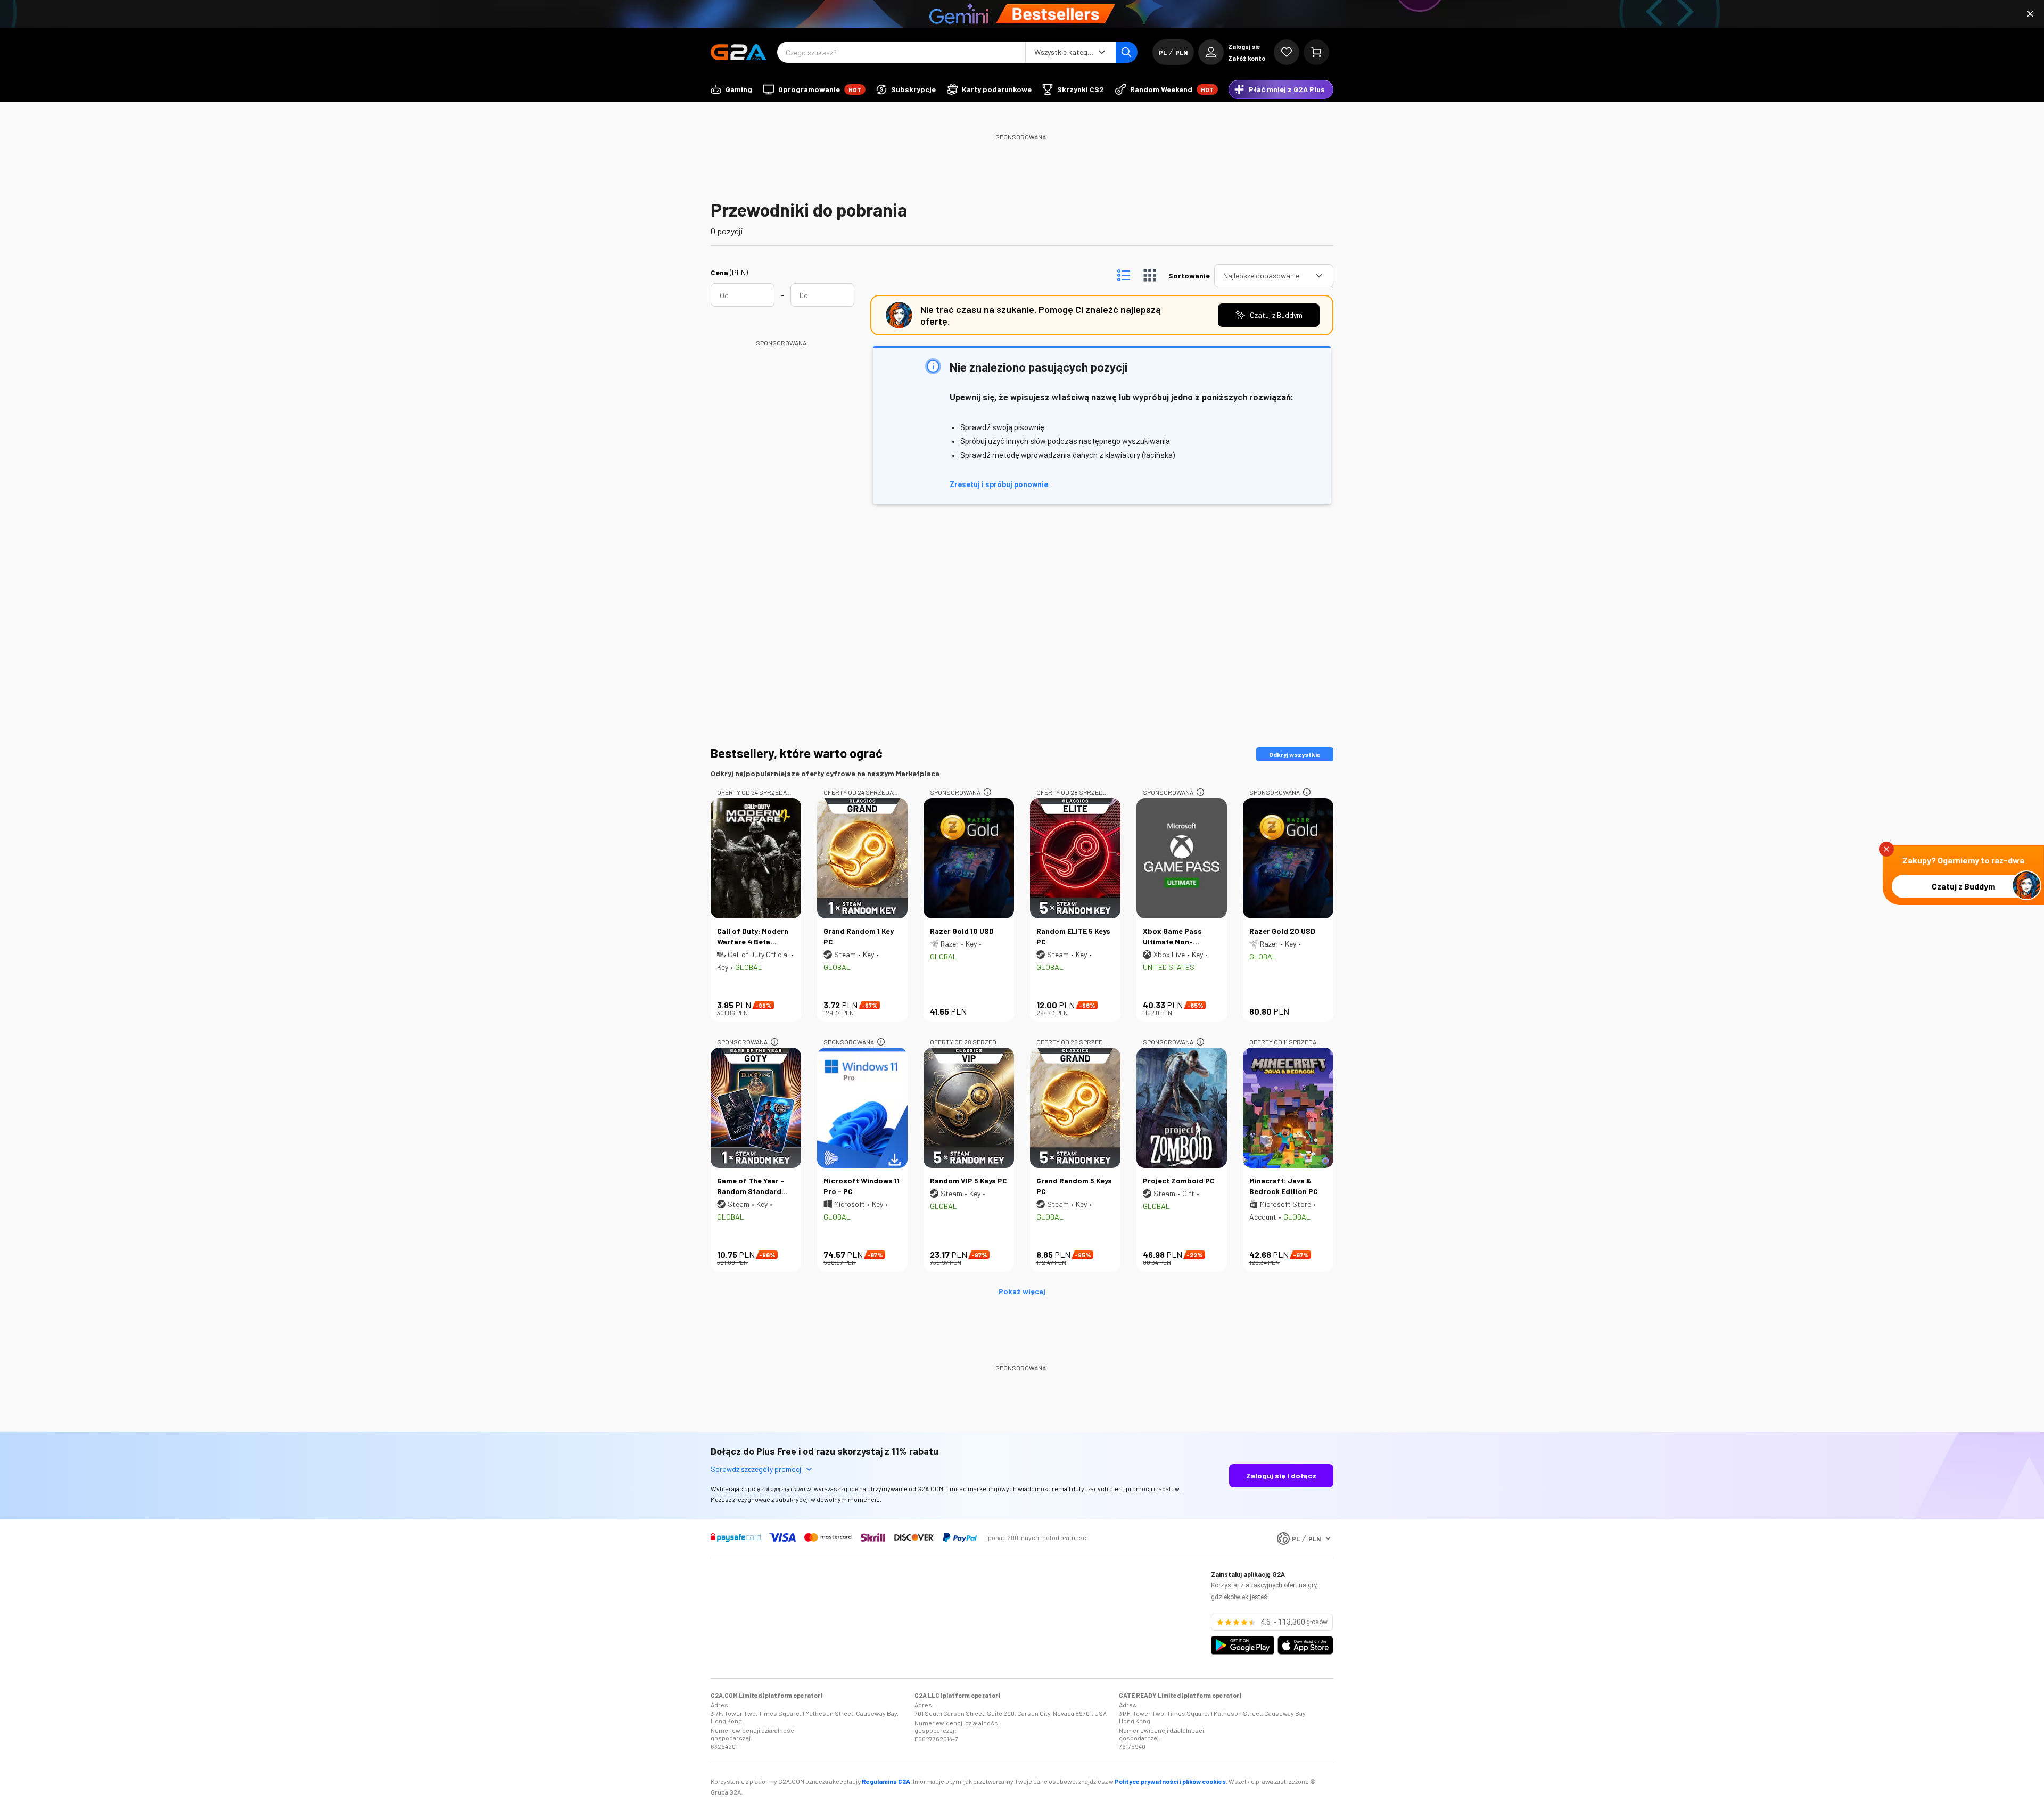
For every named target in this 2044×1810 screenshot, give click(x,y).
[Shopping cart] (1316, 52)
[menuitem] (731, 89)
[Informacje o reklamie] (987, 792)
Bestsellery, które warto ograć (797, 753)
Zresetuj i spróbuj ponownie (999, 484)
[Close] (2030, 14)
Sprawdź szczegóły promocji (757, 1469)
